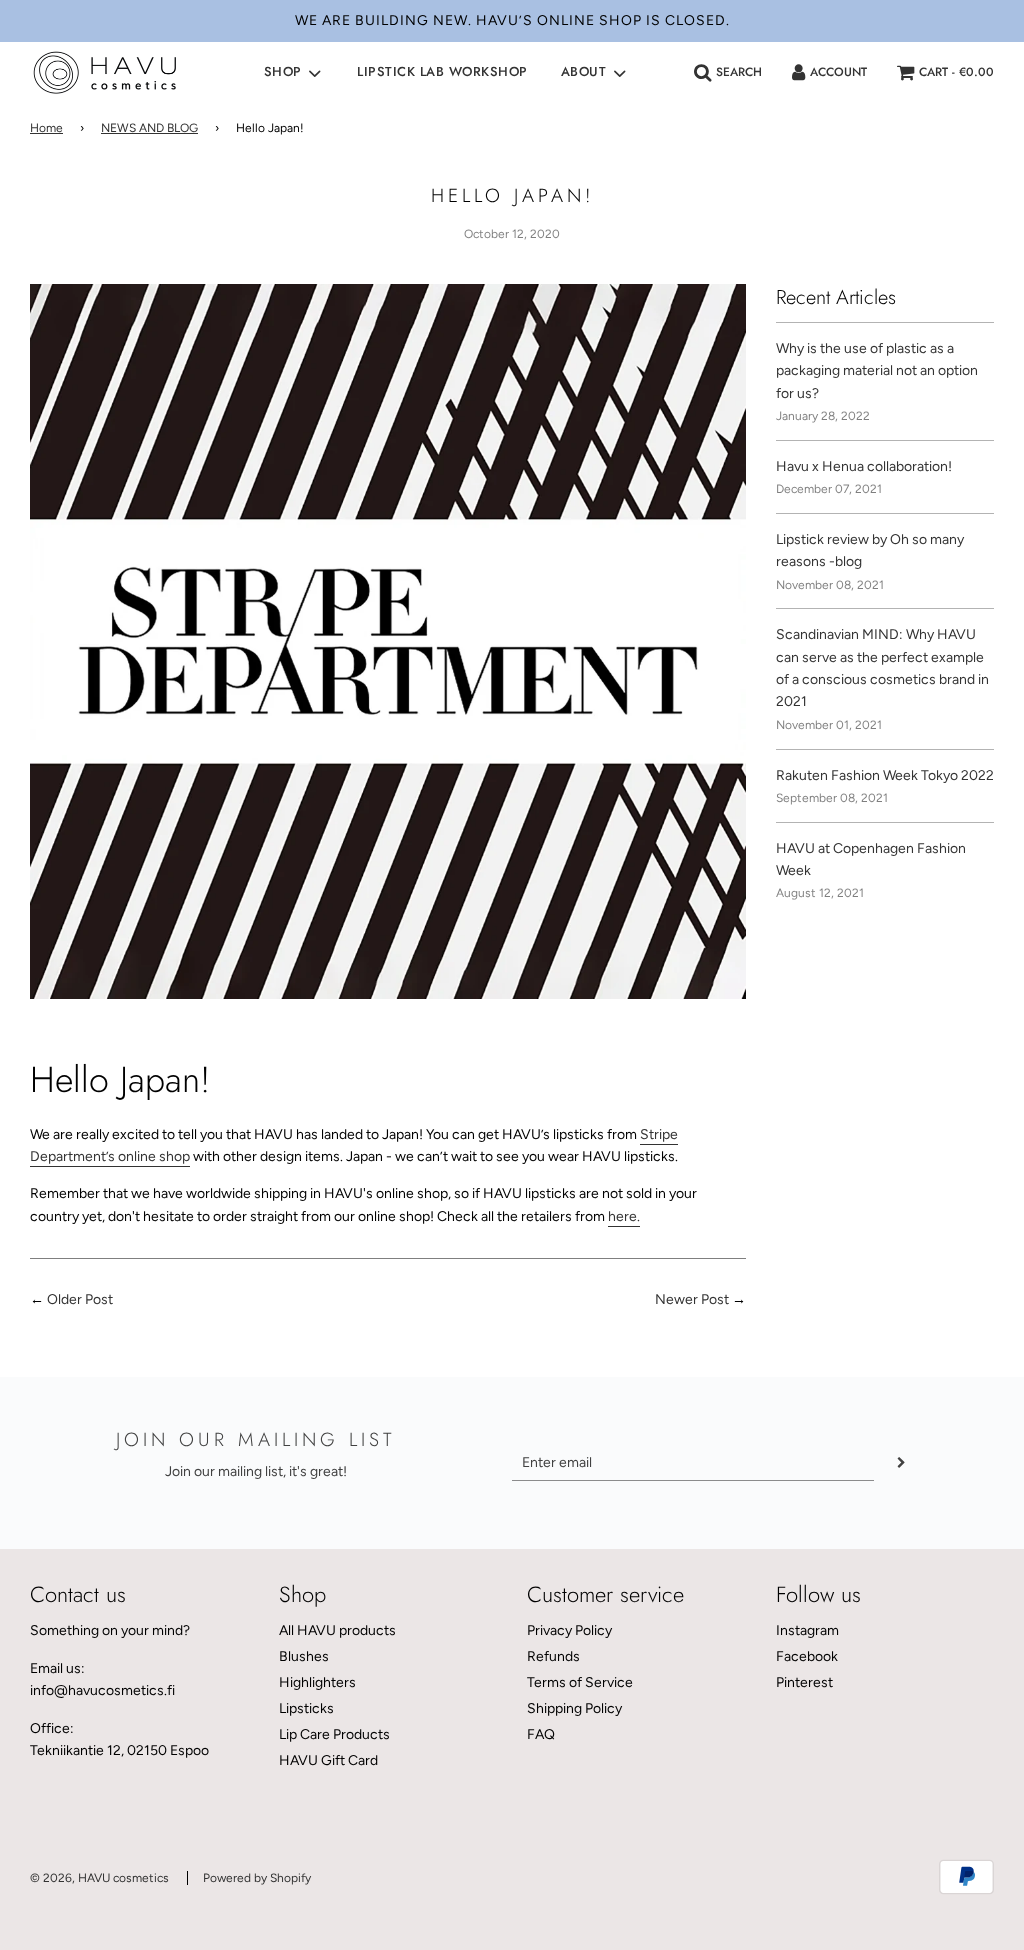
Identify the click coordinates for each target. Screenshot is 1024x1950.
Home (46, 128)
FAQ (541, 1734)
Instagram (807, 1630)
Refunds (553, 1656)
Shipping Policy (574, 1708)
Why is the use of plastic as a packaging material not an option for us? (877, 371)
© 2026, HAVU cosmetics (99, 1878)
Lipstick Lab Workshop (442, 71)
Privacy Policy (569, 1630)
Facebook (807, 1656)
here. (624, 1216)
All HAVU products (337, 1630)
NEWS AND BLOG (149, 128)
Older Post (80, 1299)
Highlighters (317, 1682)
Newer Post (692, 1299)
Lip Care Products (334, 1734)
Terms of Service (580, 1682)
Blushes (304, 1656)
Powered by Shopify (257, 1878)
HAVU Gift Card (328, 1760)
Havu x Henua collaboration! (864, 466)
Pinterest (804, 1682)
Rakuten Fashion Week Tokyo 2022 (885, 775)
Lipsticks (306, 1708)
